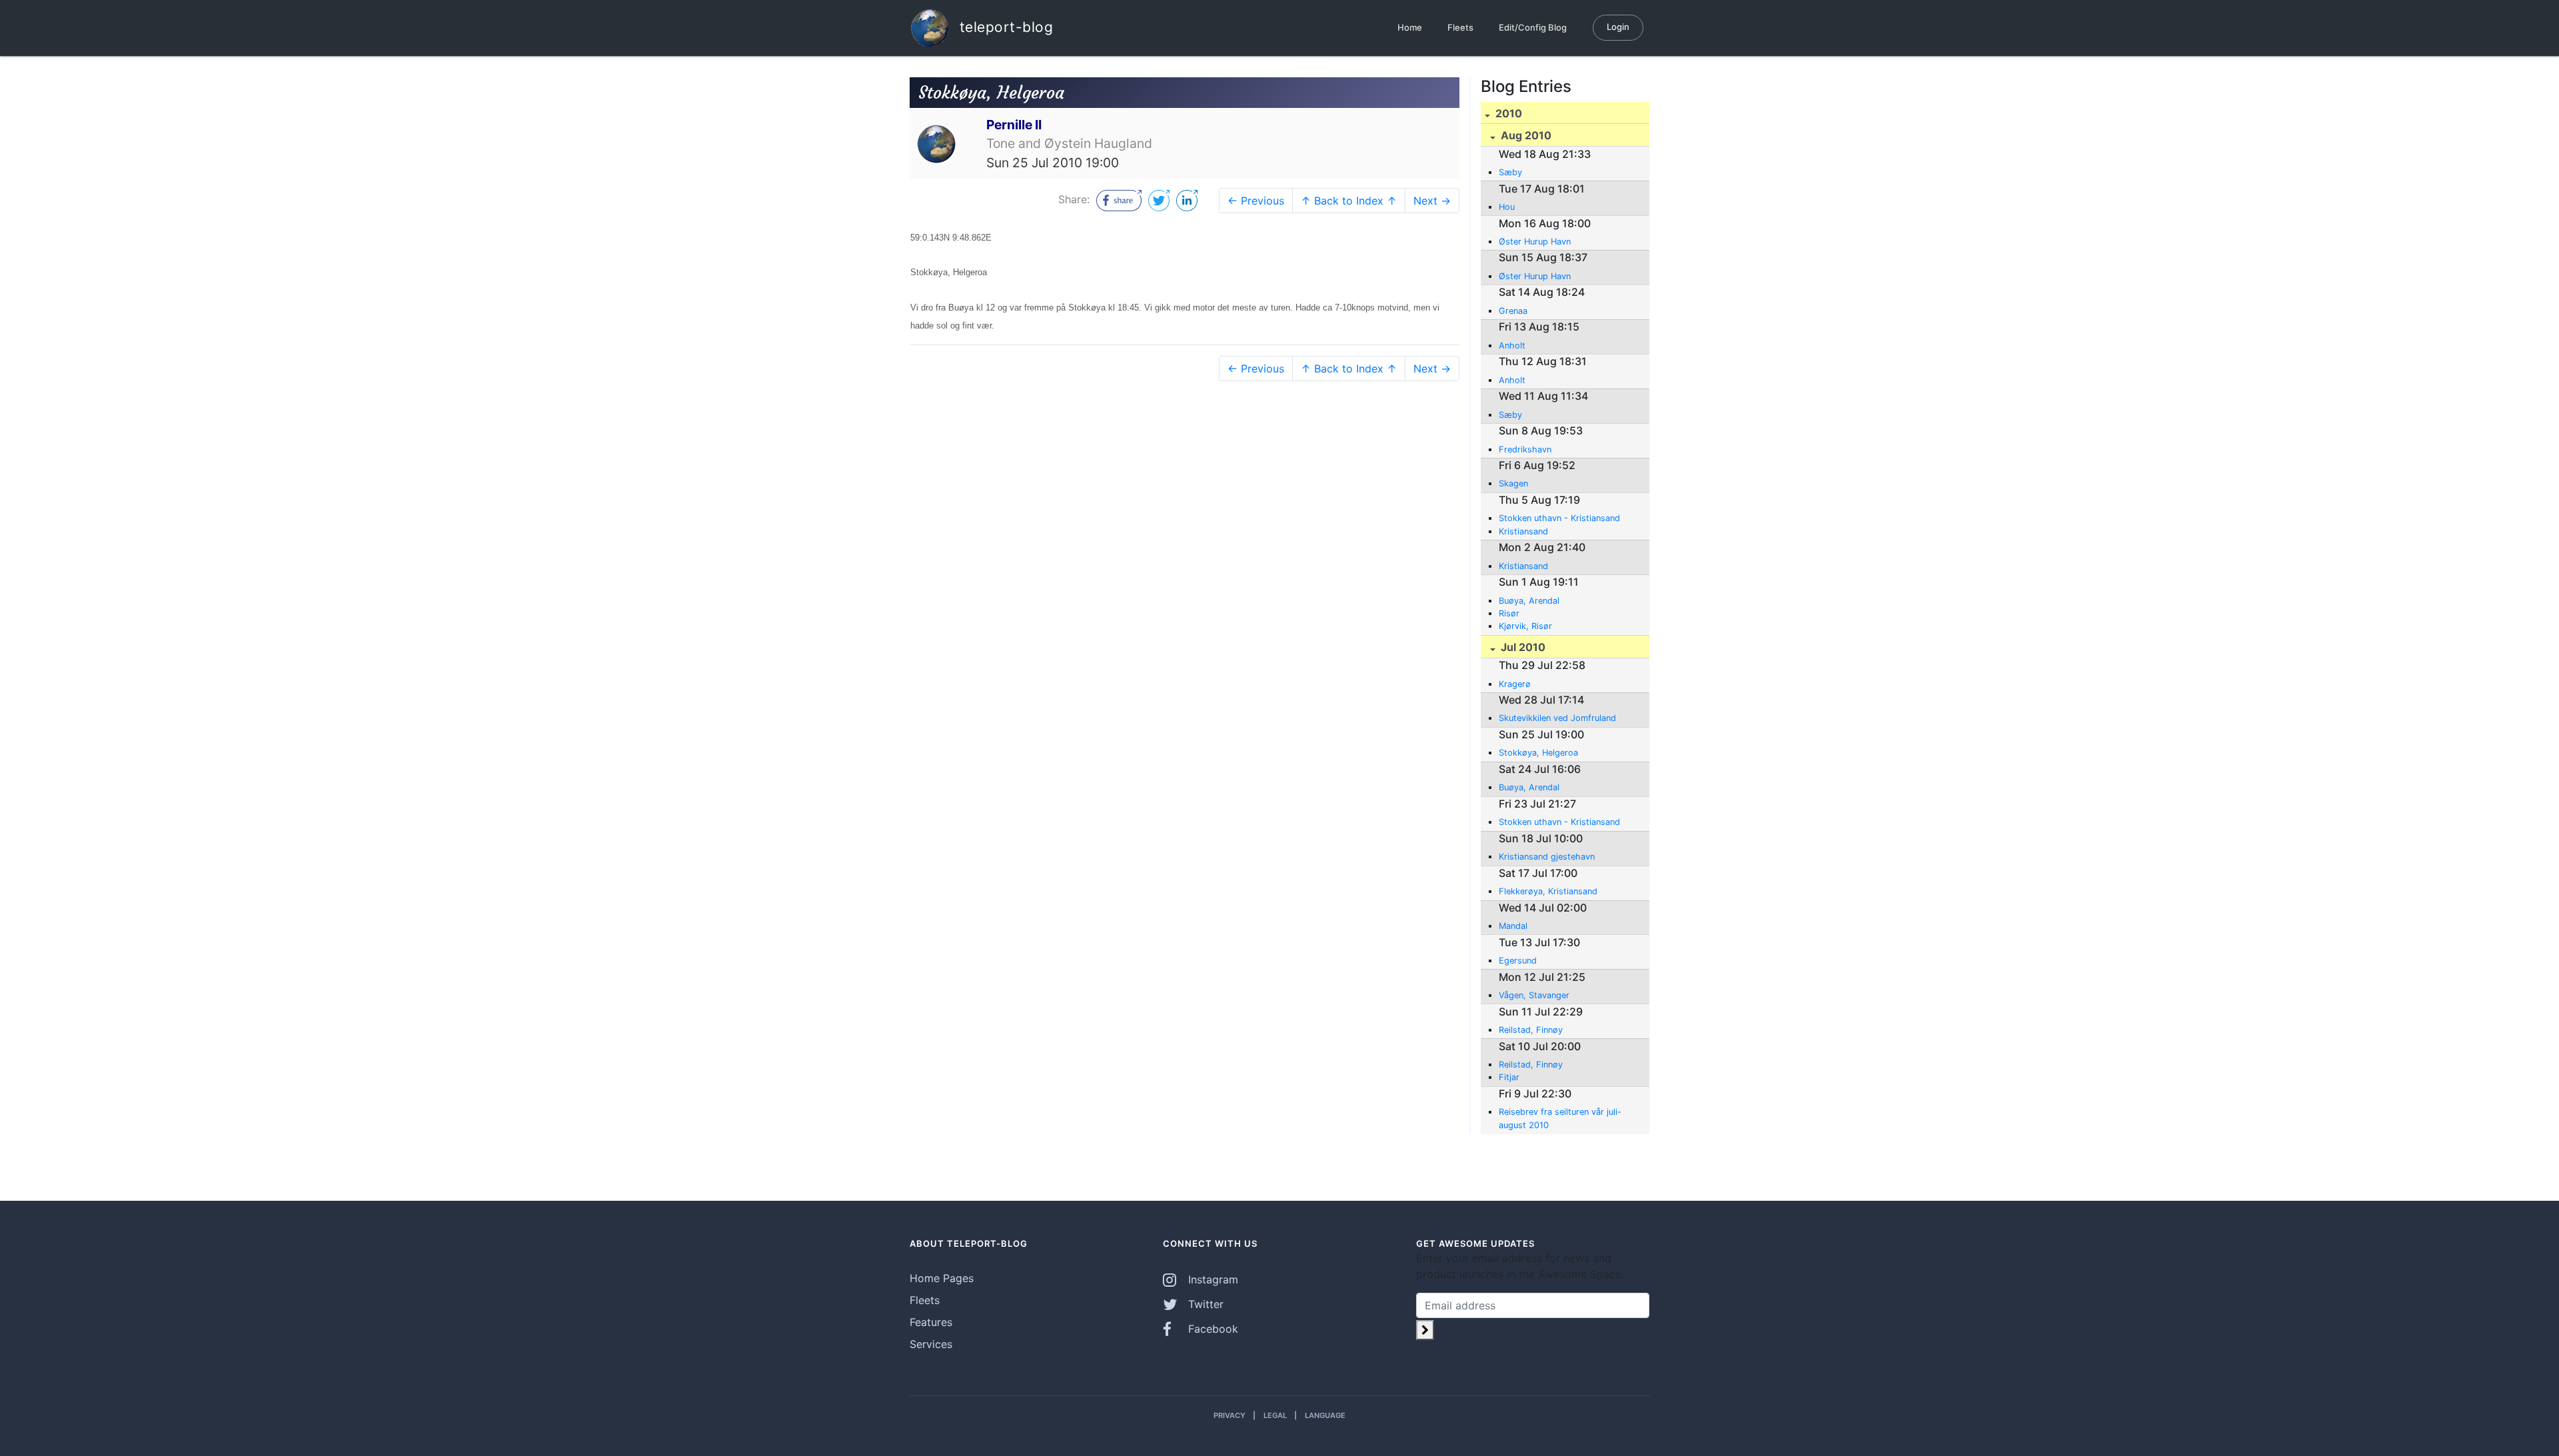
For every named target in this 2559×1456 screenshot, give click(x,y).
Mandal (1513, 926)
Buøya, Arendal (1529, 601)
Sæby (1510, 172)
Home (1410, 27)
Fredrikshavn (1525, 449)
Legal (1275, 1415)
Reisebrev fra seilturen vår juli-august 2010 (1560, 1118)
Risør (1509, 613)
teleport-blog (1004, 26)
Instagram (1212, 1279)
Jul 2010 (1522, 647)
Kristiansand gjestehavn (1547, 857)
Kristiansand (1523, 531)
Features (931, 1322)
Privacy (1230, 1415)
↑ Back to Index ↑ (1349, 201)
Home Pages (942, 1278)
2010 (1507, 113)
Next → (1432, 201)
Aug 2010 (1525, 135)
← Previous (1256, 201)
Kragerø (1515, 684)
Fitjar (1509, 1077)
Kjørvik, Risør (1525, 626)
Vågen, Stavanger (1534, 995)
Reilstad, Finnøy (1531, 1030)
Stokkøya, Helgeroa (1538, 753)
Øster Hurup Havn (1535, 242)
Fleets (1460, 27)
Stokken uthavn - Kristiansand (1559, 518)
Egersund (1518, 961)
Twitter (1204, 1304)
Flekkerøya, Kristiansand (1548, 891)
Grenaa (1513, 311)
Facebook (1212, 1329)
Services (931, 1344)
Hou (1507, 207)
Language (1325, 1415)
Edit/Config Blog (1533, 27)
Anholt (1512, 346)
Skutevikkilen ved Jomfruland (1557, 718)
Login (1618, 27)
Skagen (1513, 483)
